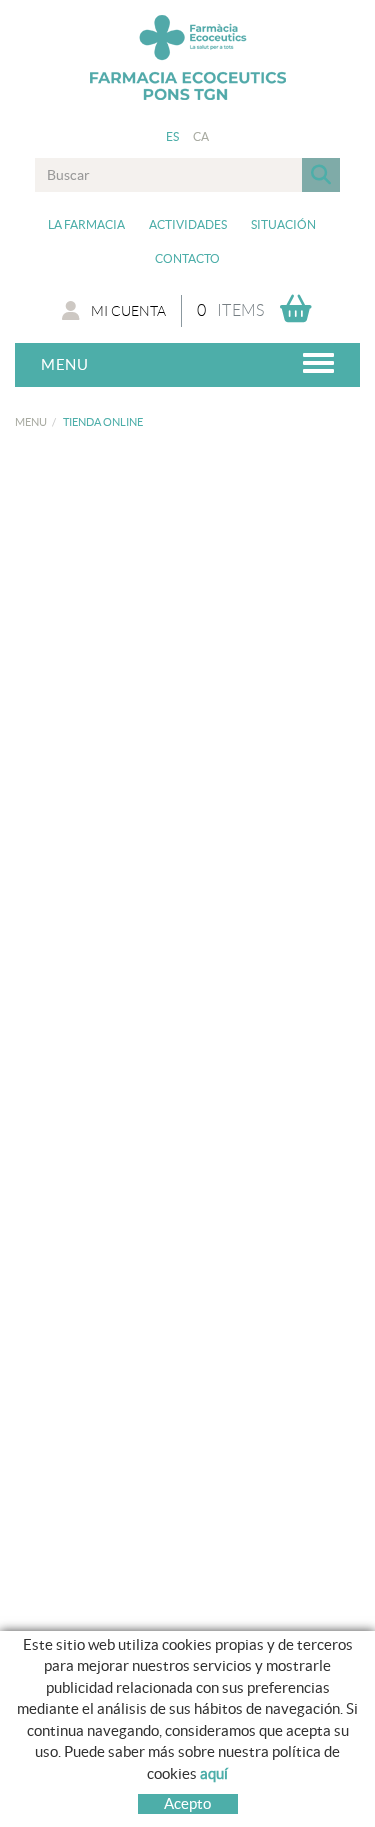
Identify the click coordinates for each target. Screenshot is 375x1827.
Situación (283, 224)
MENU (31, 422)
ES (173, 136)
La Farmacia (86, 224)
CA (201, 136)
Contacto (187, 258)
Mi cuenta (128, 311)
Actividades (188, 224)
